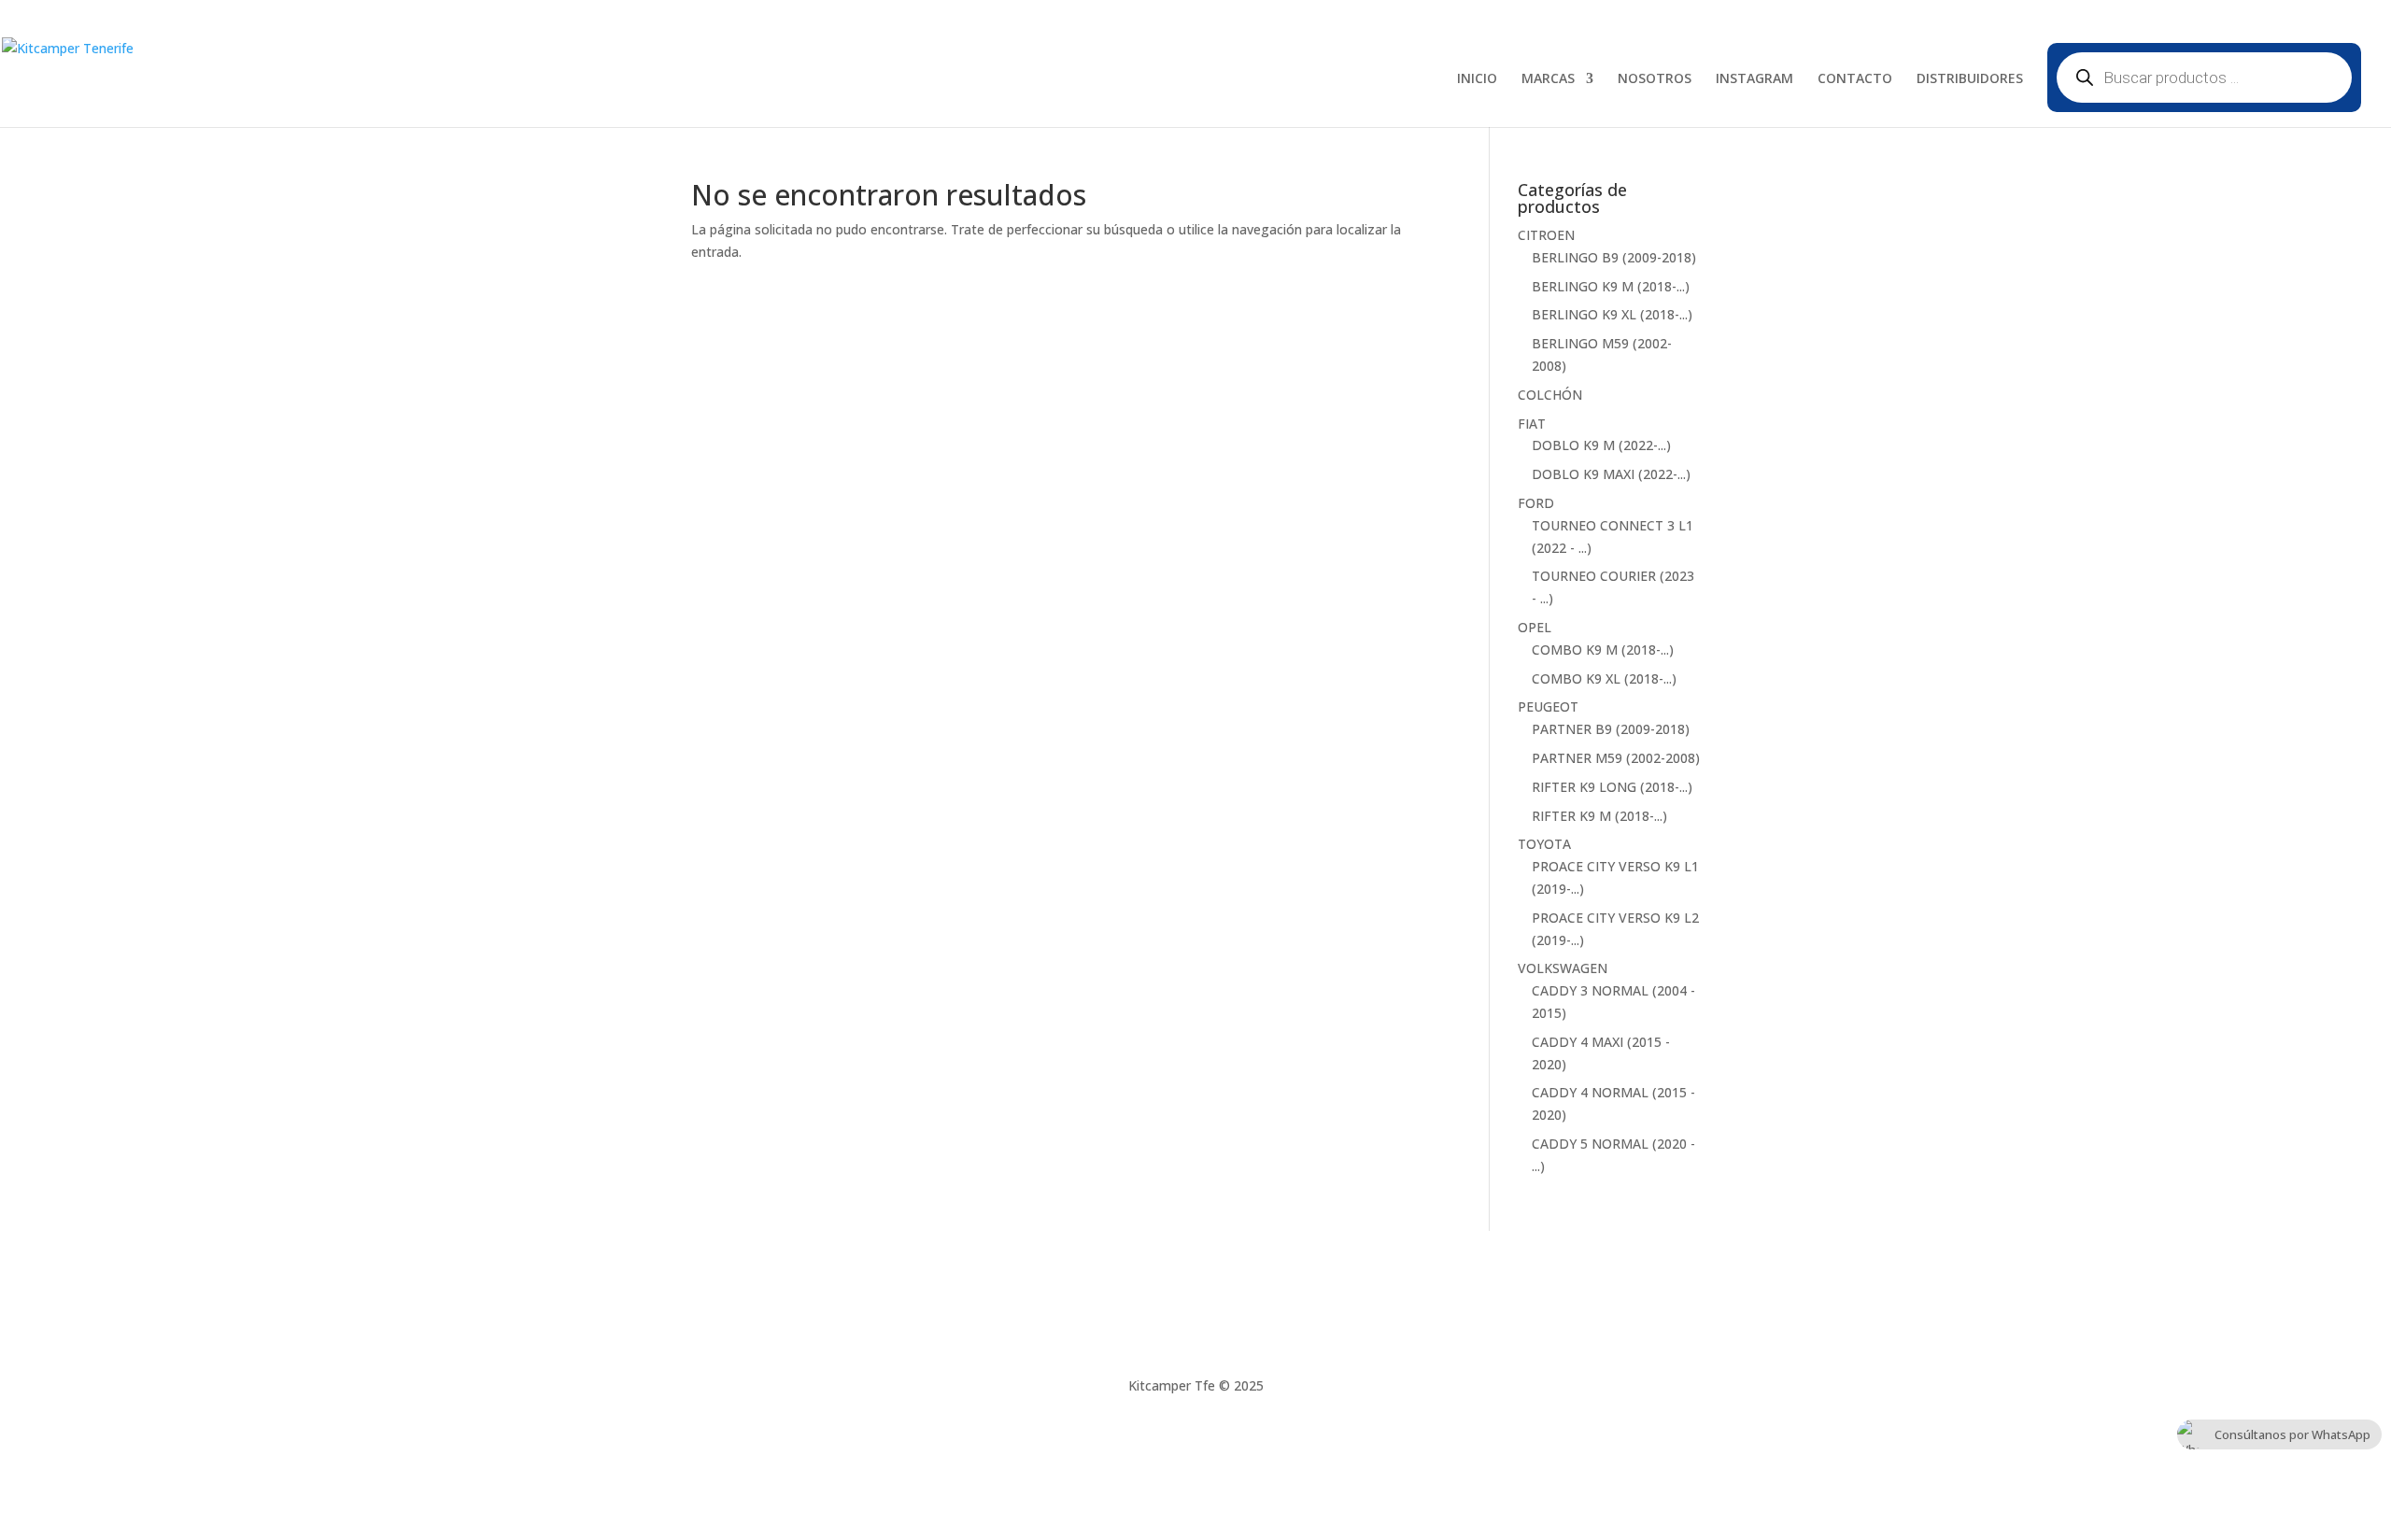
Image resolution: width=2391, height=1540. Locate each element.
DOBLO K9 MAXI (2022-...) (1611, 474)
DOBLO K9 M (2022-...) (1601, 445)
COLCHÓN (1550, 395)
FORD (1536, 503)
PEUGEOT (1548, 706)
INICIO (1477, 79)
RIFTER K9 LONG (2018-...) (1612, 787)
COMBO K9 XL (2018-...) (1604, 678)
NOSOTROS (1655, 79)
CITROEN (1546, 235)
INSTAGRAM (1754, 79)
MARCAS (1548, 79)
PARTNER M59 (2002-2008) (1616, 758)
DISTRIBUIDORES (1970, 79)
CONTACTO (1855, 79)
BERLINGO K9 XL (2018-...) (1612, 314)
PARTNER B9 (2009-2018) (1611, 729)
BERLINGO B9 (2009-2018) (1614, 257)
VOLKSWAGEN (1563, 968)
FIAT (1532, 424)
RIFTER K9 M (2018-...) (1599, 816)
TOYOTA (1544, 844)
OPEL (1535, 627)
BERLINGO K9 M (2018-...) (1611, 286)
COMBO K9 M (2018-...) (1603, 650)
